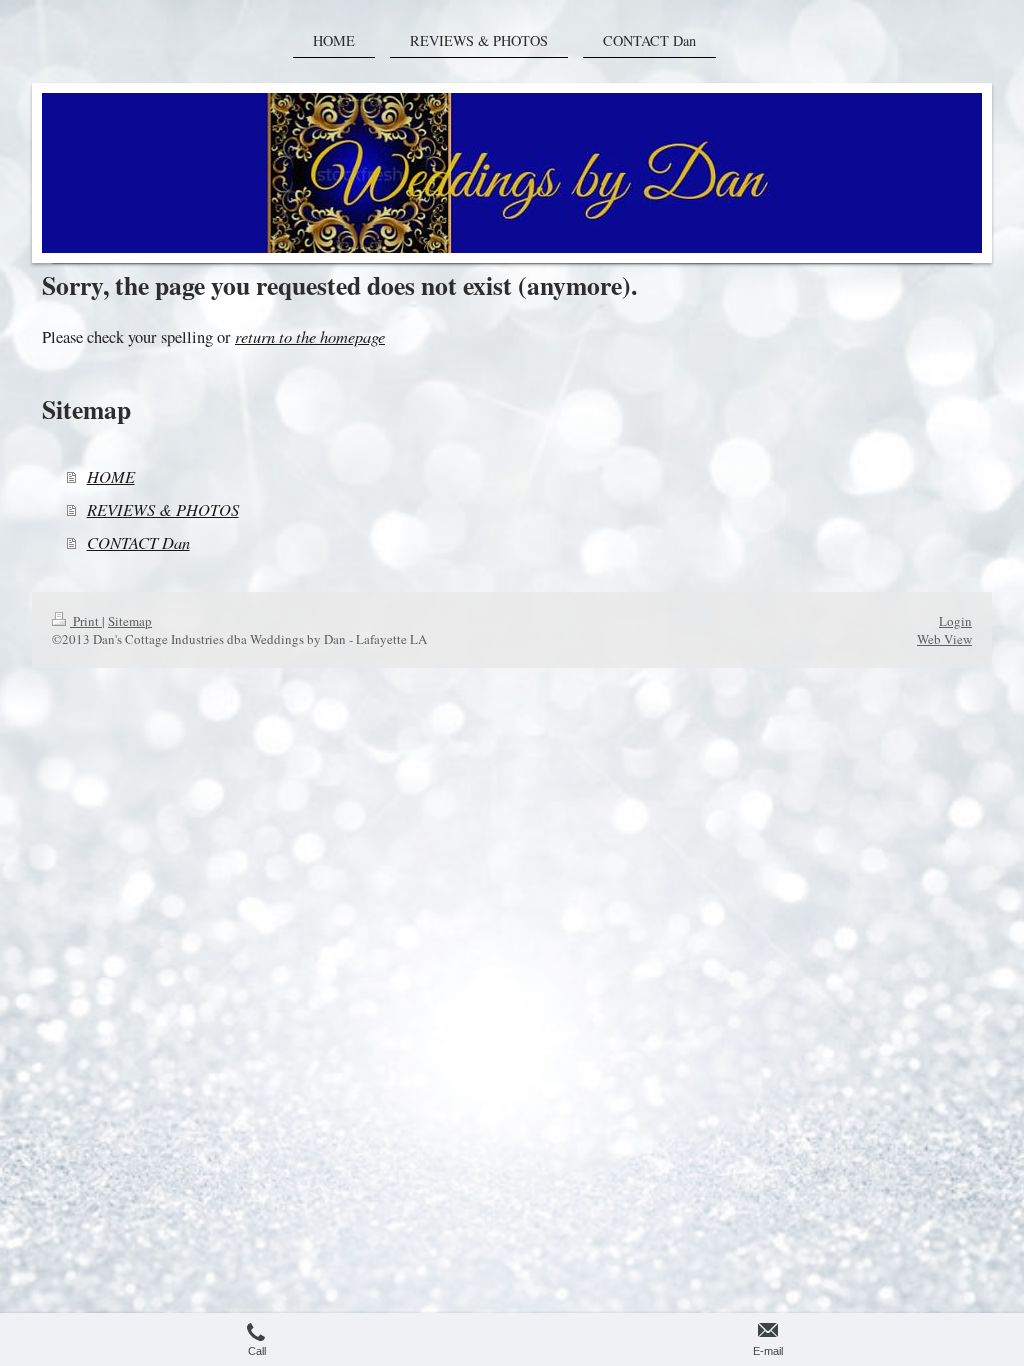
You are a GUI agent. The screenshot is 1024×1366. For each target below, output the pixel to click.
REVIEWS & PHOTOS (163, 509)
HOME (111, 476)
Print (86, 621)
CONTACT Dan (138, 542)
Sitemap (130, 621)
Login (955, 621)
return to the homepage (310, 336)
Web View (944, 639)
